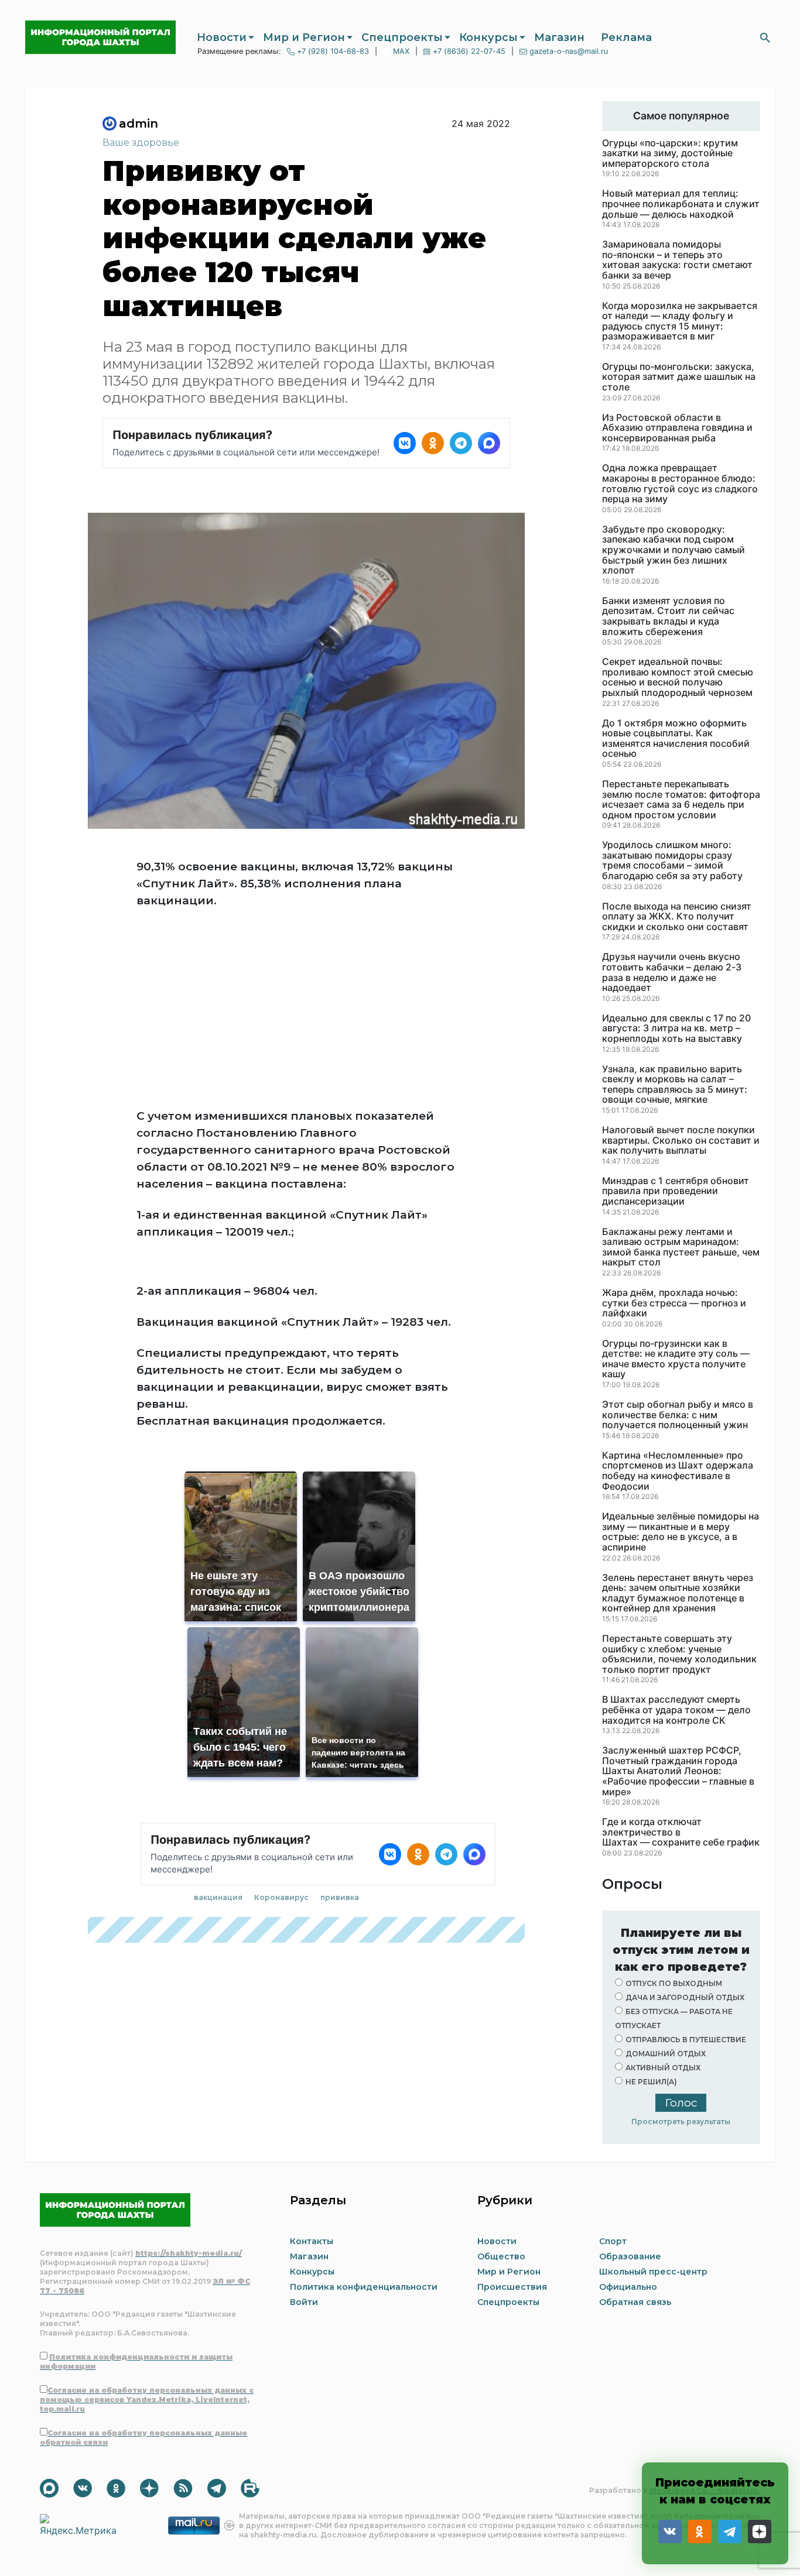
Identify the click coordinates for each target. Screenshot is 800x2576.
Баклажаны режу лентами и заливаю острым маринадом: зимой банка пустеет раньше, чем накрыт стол (681, 1247)
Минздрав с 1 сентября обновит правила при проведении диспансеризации (676, 1191)
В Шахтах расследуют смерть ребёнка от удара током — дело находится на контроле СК (676, 1710)
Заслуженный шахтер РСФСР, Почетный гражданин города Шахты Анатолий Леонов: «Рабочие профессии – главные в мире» (678, 1771)
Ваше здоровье (141, 143)
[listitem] (405, 443)
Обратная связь (635, 2302)
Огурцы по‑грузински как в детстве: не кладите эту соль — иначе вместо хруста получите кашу (676, 1359)
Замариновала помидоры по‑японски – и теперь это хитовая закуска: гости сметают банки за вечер (677, 260)
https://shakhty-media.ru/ (189, 2253)
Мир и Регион (304, 37)
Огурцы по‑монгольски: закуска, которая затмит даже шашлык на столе (679, 377)
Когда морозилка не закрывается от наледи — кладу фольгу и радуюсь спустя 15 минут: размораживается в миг (680, 321)
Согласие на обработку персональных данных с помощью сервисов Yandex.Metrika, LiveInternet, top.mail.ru (147, 2400)
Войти (304, 2302)
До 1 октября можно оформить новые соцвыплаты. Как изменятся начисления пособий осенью (676, 739)
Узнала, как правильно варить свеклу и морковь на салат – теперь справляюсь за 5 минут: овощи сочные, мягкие (675, 1085)
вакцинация (218, 1713)
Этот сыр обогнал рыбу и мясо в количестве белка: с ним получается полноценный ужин (678, 1415)
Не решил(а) (651, 2082)
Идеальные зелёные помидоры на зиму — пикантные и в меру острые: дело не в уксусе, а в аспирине (681, 1532)
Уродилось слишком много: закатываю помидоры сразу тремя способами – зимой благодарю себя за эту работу (672, 860)
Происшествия (512, 2287)
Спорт (613, 2241)
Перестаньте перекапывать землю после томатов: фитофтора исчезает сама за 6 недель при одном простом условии (681, 800)
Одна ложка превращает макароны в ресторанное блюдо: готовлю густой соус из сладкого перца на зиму (680, 483)
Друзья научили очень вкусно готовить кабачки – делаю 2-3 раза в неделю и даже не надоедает (672, 972)
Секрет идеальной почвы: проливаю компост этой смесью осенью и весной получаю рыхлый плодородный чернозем (678, 677)
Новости (222, 37)
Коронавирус (281, 1713)
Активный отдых (663, 2068)
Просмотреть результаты (681, 2121)
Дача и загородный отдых (685, 1997)
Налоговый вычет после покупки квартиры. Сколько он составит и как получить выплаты (681, 1140)
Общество (501, 2256)
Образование (630, 2256)
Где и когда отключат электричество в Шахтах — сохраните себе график (681, 1832)
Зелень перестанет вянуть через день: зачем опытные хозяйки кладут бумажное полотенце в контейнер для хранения (678, 1593)
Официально (628, 2287)
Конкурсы (488, 37)
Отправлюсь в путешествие (686, 2040)
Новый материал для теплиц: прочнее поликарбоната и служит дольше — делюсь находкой (681, 204)
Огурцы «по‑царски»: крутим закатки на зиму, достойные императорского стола (670, 154)
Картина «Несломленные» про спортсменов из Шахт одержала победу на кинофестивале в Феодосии (678, 1471)
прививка (340, 1713)
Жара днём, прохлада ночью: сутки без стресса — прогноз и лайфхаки (674, 1303)
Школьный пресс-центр (653, 2272)
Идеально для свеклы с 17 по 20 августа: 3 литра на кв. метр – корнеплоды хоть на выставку (676, 1029)
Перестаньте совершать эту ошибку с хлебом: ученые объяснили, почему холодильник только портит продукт (679, 1654)
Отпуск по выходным (674, 1983)
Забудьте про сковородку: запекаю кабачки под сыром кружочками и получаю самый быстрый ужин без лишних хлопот (673, 550)
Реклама (626, 37)
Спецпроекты (402, 37)
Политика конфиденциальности (364, 2287)
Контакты (312, 2241)
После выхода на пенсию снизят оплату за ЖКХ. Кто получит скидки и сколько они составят (677, 917)
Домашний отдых (666, 2054)
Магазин (559, 37)
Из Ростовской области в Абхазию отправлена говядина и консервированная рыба (677, 428)
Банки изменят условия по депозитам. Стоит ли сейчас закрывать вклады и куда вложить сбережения (668, 616)
